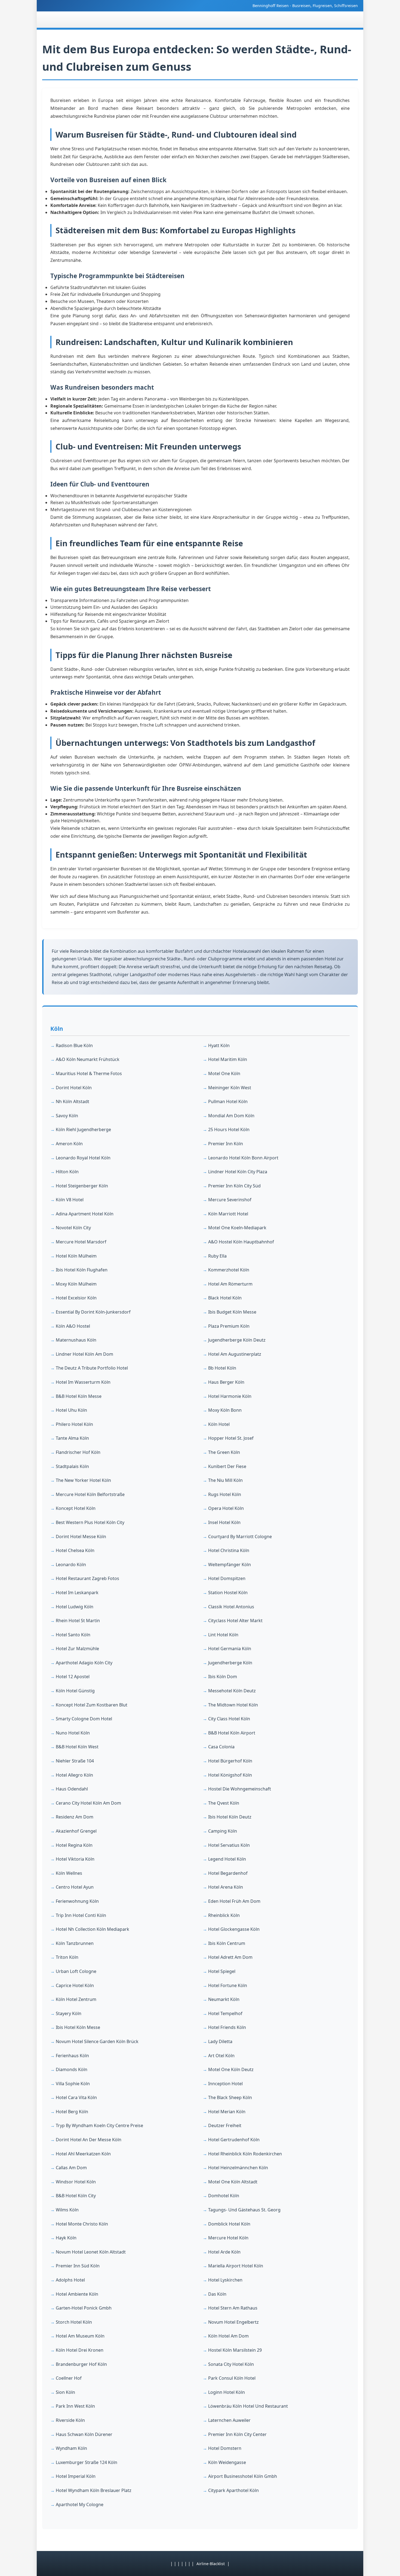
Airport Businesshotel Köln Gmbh (243, 2476)
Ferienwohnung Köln (77, 1901)
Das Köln (217, 2294)
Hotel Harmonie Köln (230, 1396)
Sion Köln (65, 2392)
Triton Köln (67, 1957)
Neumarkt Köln (224, 1999)
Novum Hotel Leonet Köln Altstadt (91, 2252)
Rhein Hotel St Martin (78, 1621)
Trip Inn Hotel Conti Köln (81, 1915)
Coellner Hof (69, 2378)
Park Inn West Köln (75, 2406)
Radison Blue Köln (74, 1045)
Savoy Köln (67, 1116)
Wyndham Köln (71, 2448)
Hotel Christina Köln (229, 1550)
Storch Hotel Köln (74, 2322)
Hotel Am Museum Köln (80, 2336)
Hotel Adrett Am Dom (230, 1957)
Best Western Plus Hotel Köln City (90, 1522)
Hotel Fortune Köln (228, 1985)
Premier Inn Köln (226, 1144)
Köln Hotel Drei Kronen (80, 2350)
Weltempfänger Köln (230, 1565)
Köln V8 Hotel (70, 1200)
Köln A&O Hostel (73, 1326)
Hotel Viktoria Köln (75, 1859)
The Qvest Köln (224, 1803)
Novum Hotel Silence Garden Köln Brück (97, 2041)
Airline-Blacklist (211, 2564)
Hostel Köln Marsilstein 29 (235, 2350)
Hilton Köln (67, 1172)
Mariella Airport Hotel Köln (236, 2266)
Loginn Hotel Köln (227, 2392)
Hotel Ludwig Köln (75, 1607)
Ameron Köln (69, 1144)
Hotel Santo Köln (73, 1635)
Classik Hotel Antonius (231, 1607)
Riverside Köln (70, 2420)
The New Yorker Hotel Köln (83, 1480)
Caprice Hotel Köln (75, 1985)
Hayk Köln (66, 2238)
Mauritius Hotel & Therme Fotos (89, 1073)
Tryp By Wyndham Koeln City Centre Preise (99, 2125)
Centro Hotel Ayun (75, 1887)
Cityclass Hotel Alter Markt (235, 1621)
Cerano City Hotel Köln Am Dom (88, 1803)
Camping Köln (223, 1831)
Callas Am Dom (71, 2168)
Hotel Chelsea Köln (75, 1550)
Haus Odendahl (72, 1789)
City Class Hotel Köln (229, 1719)
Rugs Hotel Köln (225, 1494)
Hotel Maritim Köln (228, 1059)
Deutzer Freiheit (225, 2125)
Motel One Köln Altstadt (233, 2182)
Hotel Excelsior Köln (76, 1298)
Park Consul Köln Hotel (232, 2378)
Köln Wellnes (69, 1873)
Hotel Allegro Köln (74, 1775)
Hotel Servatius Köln (229, 1845)
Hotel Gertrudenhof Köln (234, 2140)
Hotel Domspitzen (227, 1578)
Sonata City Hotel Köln (231, 2364)
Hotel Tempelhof (225, 2013)
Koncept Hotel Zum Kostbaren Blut (92, 1705)
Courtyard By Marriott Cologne (240, 1537)
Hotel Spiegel (222, 1971)
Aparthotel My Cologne (80, 2504)
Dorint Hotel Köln (74, 1088)
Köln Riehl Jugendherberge (83, 1129)
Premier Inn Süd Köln (78, 2266)
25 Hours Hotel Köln (229, 1129)
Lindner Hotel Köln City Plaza (238, 1172)
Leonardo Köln (71, 1565)
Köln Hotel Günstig (75, 1691)
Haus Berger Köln (226, 1382)
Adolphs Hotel (70, 2280)
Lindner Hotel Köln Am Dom (84, 1354)
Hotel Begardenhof (228, 1873)
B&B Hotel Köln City (76, 2196)
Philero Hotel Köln (74, 1424)
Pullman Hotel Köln (228, 1101)
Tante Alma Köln (72, 1438)
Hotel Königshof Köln (230, 1775)
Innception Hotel (225, 2084)
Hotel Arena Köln (226, 1887)
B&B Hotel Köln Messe (79, 1396)
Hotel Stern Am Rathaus (233, 2308)
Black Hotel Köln (225, 1298)
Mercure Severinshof (230, 1200)
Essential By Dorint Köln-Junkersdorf (93, 1312)
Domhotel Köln (224, 2196)
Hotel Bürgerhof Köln (230, 1761)
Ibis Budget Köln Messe (232, 1312)
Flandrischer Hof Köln (78, 1452)
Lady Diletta (220, 2041)
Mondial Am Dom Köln (231, 1116)
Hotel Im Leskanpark (77, 1593)
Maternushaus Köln (76, 1340)
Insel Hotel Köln (224, 1522)
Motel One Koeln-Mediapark (237, 1228)
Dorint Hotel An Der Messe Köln (89, 2140)
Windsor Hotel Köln (76, 2182)
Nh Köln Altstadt (73, 1101)
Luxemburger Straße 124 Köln (87, 2462)
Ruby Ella (217, 1256)
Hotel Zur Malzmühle (77, 1649)
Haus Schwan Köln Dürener (84, 2434)
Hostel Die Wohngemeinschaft (240, 1789)
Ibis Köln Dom (223, 1677)
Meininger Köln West (230, 1088)
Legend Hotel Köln (227, 1859)
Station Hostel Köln (228, 1593)
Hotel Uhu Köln (71, 1410)
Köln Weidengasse (227, 2462)
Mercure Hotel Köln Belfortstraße (90, 1494)
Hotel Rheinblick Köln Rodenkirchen (245, 2154)
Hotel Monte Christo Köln (82, 2224)
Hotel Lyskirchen (225, 2280)
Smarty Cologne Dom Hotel (84, 1719)
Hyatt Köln (219, 1045)
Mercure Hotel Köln (228, 2238)
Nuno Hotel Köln (73, 1733)
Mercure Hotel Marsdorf (81, 1242)
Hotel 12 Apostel (73, 1677)
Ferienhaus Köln (72, 2056)
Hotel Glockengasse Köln (234, 1929)
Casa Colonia (221, 1747)
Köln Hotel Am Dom (228, 2336)
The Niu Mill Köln (225, 1480)
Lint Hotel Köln (223, 1635)
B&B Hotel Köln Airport (232, 1733)
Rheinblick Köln (224, 1915)
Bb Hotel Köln (222, 1368)
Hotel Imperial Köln (76, 2476)
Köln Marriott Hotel (228, 1214)
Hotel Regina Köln (74, 1845)
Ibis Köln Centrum (227, 1943)
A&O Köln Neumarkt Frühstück (88, 1059)
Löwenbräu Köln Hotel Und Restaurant (248, 2406)
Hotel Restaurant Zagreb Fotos (87, 1578)
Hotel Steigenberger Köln (82, 1186)
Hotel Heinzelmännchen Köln (238, 2168)
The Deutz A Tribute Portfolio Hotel (92, 1368)
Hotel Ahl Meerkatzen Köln (83, 2154)
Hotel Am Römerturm (230, 1284)
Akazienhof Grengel (76, 1831)
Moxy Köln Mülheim (76, 1284)
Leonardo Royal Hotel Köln (83, 1158)
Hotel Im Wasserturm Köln (83, 1382)
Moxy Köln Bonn (225, 1410)
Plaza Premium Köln (229, 1326)
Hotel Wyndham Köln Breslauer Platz (94, 2490)
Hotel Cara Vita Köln (76, 2097)
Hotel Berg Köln (72, 2112)
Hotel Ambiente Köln (77, 2294)
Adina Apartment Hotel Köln (85, 1214)
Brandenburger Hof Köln (81, 2364)
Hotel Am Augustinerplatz (235, 1354)
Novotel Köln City (73, 1228)
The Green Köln (224, 1452)
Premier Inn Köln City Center (237, 2434)
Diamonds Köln (72, 2069)
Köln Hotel (219, 1424)
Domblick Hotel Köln (229, 2224)
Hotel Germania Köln (230, 1649)
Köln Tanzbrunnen (75, 1943)
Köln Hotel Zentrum (76, 1999)
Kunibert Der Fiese (227, 1466)
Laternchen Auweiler (229, 2420)
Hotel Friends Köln (227, 2027)
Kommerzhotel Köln (229, 1270)
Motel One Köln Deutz (231, 2069)
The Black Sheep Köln (230, 2097)
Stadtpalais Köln (72, 1466)
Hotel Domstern (225, 2448)
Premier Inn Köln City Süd (234, 1186)
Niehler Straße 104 (75, 1761)
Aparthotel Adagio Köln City (84, 1663)
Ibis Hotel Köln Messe (78, 2027)
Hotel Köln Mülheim (76, 1256)
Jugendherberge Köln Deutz (237, 1340)
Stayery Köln (69, 2013)
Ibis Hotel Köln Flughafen (82, 1270)
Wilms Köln (67, 2210)
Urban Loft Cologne (76, 1971)
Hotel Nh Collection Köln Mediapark (93, 1929)
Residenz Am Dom (75, 1817)
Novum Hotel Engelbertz (233, 2322)
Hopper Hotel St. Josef (231, 1438)
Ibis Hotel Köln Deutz (230, 1817)
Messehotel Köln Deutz (232, 1691)
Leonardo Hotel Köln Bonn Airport (243, 1158)
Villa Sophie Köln (73, 2084)
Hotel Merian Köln (227, 2112)
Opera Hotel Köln (226, 1508)
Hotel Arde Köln (224, 2252)
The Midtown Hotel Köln (233, 1705)
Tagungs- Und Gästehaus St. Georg (244, 2210)
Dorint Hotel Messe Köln (81, 1537)
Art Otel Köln (221, 2056)
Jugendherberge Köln (230, 1663)
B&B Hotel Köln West (77, 1747)
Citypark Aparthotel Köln (233, 2490)
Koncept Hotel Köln (76, 1508)
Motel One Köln (224, 1073)
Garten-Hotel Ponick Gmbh (84, 2308)
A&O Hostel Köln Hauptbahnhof (241, 1242)
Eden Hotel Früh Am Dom (234, 1901)
